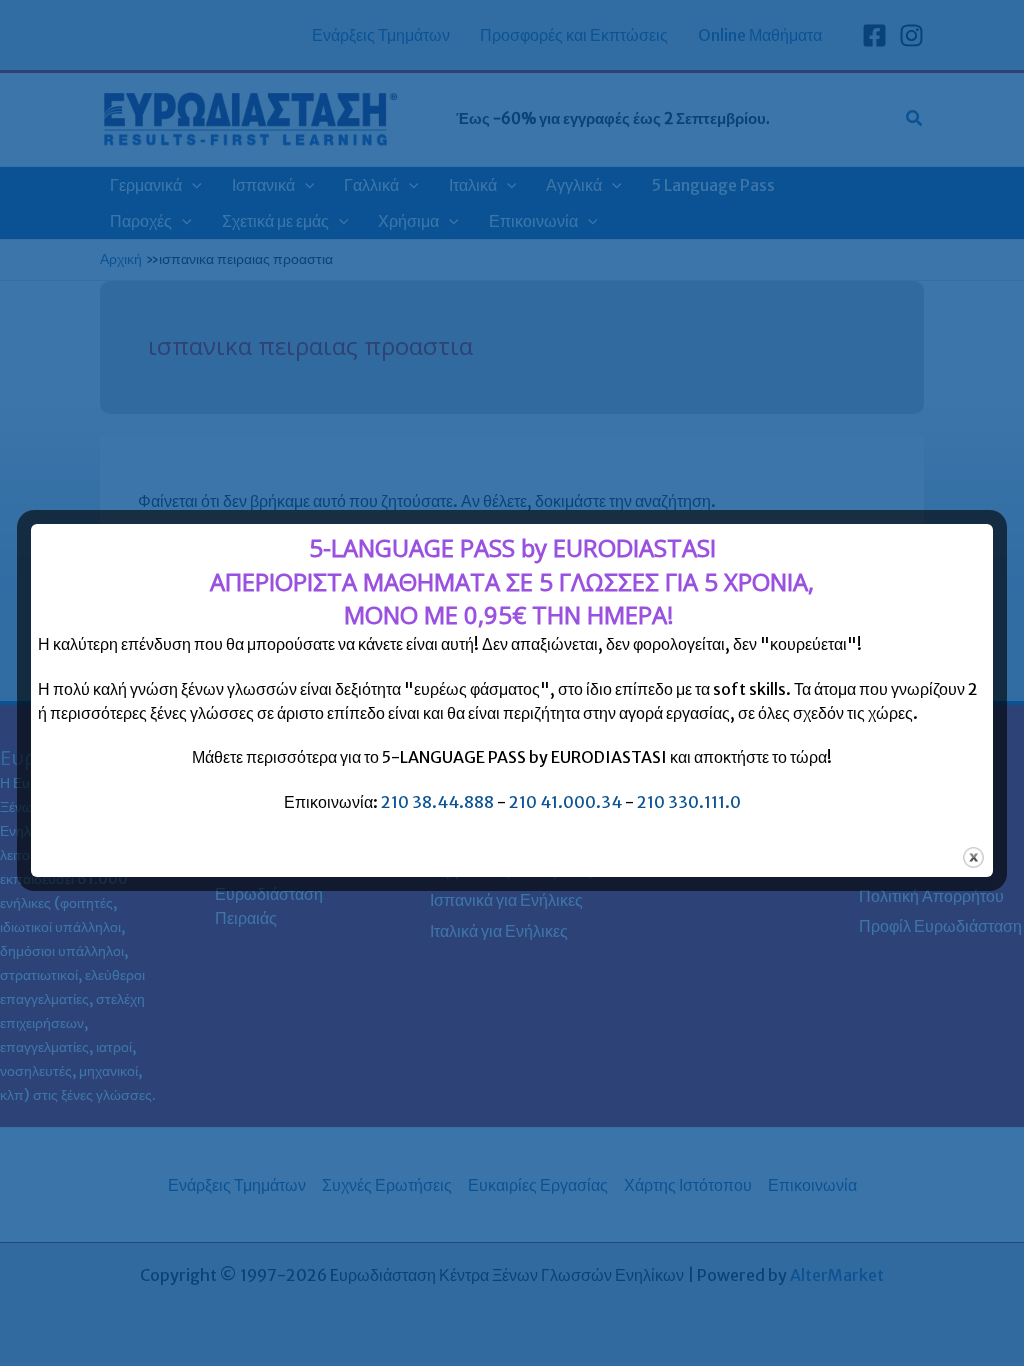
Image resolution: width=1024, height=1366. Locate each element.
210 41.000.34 (565, 802)
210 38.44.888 (437, 802)
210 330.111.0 (689, 802)
